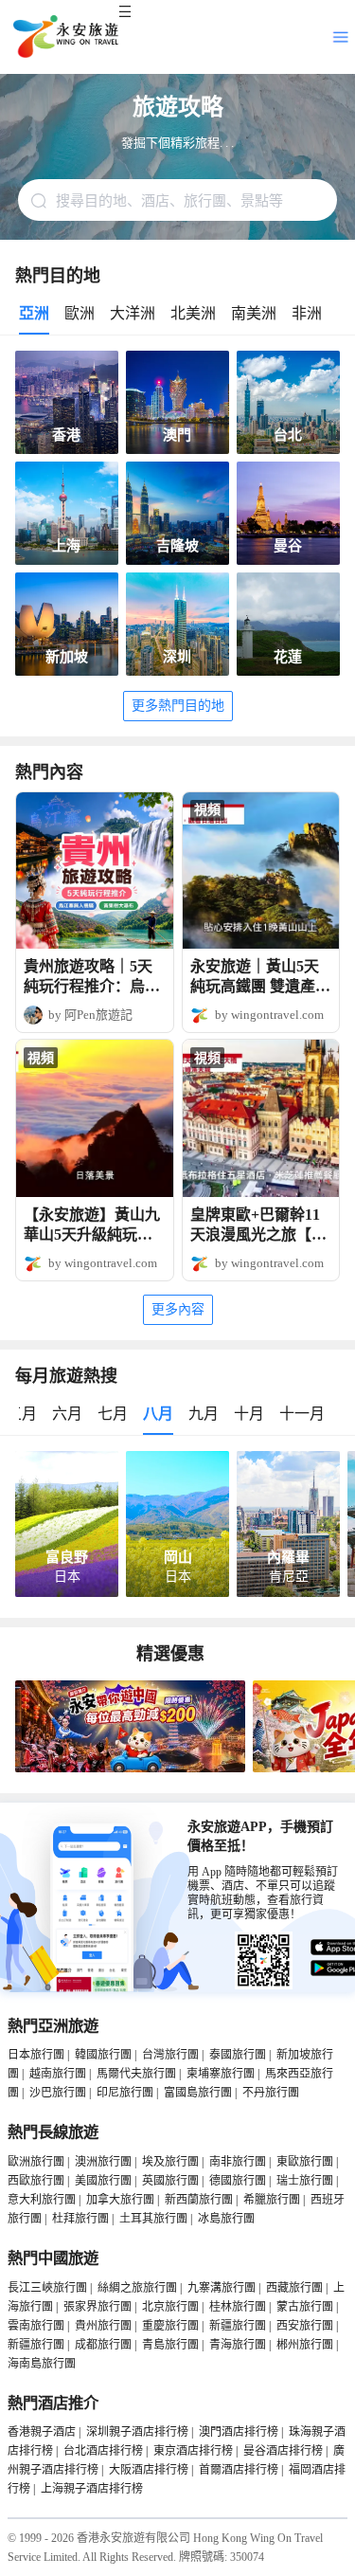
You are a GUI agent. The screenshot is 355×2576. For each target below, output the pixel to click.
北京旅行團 (170, 2307)
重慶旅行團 (170, 2326)
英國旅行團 (170, 2181)
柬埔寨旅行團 (221, 2074)
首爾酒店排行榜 (239, 2470)
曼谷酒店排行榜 (283, 2451)
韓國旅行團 (103, 2055)
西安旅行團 (305, 2326)
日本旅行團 (36, 2055)
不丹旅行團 (271, 2093)
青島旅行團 (170, 2345)
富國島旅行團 (198, 2093)
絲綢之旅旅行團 (137, 2288)
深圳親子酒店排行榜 (137, 2432)
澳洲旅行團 (103, 2162)
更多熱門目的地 (178, 706)
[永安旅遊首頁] (64, 37)
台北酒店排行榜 (103, 2451)
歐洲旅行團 (36, 2162)
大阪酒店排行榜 (149, 2470)
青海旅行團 (238, 2345)
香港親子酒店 (42, 2432)
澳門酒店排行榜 (239, 2432)
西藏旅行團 (294, 2288)
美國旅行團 (103, 2181)
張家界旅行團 (98, 2307)
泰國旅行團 (238, 2055)
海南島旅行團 (42, 2364)
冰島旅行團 (226, 2219)
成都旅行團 (103, 2345)
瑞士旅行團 (305, 2181)
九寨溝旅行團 (222, 2288)
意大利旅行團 (42, 2200)
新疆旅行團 (238, 2326)
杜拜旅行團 (80, 2219)
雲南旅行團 (36, 2326)
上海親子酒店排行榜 (92, 2489)
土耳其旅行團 (153, 2219)
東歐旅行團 (305, 2162)
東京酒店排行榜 (193, 2451)
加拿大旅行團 (120, 2200)
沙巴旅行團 (58, 2093)
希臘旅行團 (272, 2200)
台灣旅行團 (170, 2055)
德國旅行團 (238, 2181)
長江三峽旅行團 (47, 2288)
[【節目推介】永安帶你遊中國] (130, 1769)
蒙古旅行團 (305, 2307)
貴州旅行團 (103, 2326)
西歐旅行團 (36, 2181)
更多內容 (178, 1309)
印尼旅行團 (125, 2093)
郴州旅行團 (305, 2345)
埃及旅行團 (170, 2162)
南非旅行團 (238, 2162)
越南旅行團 (58, 2074)
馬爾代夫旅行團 (136, 2074)
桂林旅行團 (238, 2307)
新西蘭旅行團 (199, 2200)
